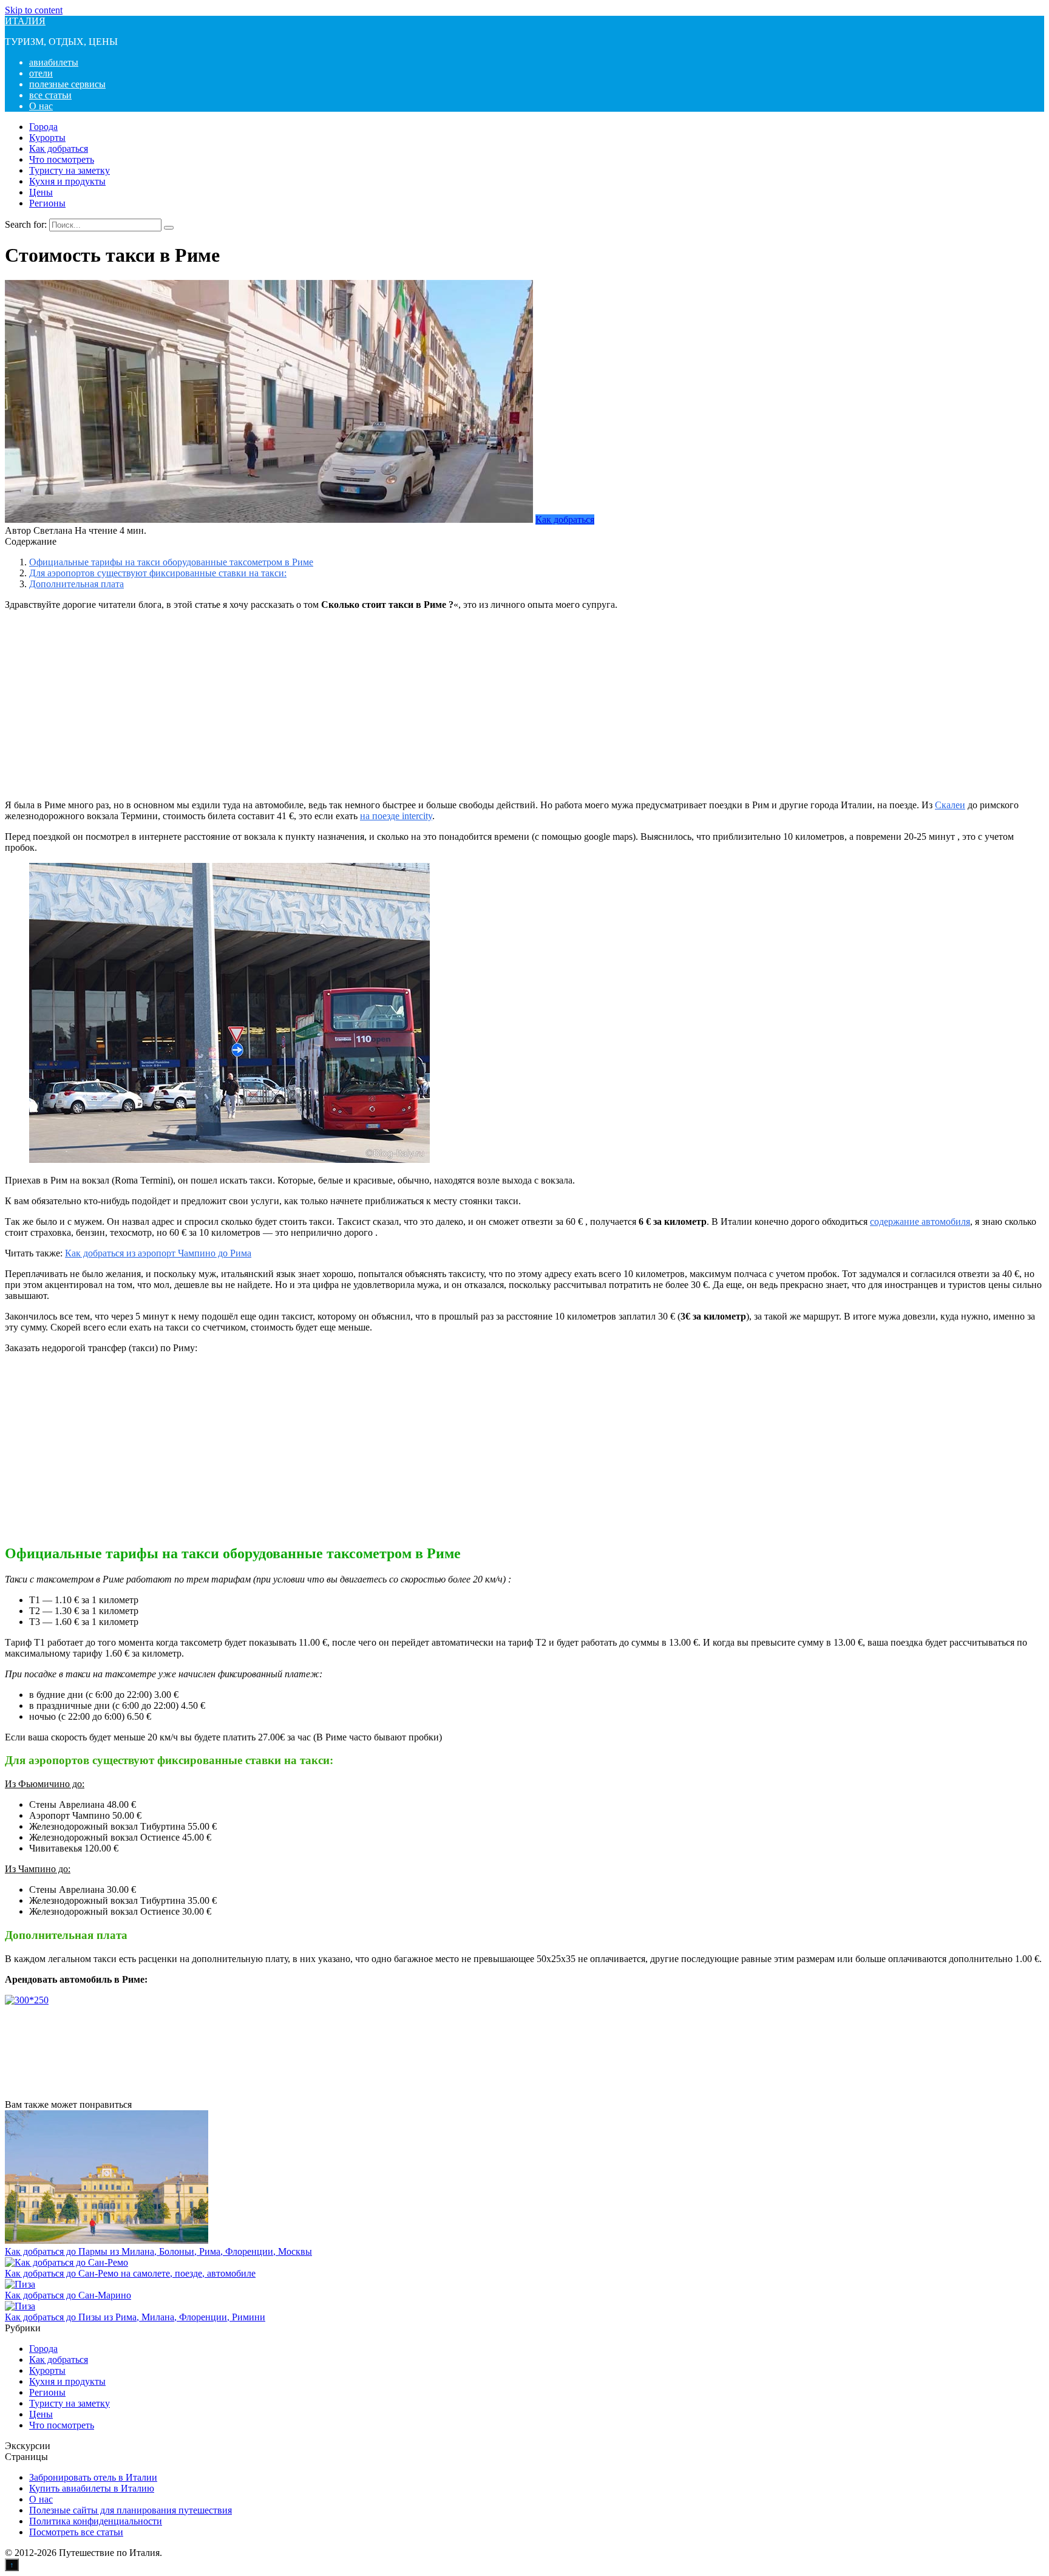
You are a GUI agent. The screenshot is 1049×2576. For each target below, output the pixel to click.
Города (43, 127)
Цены (41, 192)
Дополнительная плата (76, 584)
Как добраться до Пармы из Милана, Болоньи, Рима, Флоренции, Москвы (158, 2251)
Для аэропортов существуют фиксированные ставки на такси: (158, 573)
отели (41, 73)
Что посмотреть (62, 159)
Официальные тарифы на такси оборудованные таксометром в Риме (171, 562)
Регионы (47, 203)
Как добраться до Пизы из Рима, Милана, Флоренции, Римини (135, 2317)
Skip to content (34, 10)
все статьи (50, 95)
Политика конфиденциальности (96, 2521)
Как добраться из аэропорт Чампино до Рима (158, 1253)
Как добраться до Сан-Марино (68, 2295)
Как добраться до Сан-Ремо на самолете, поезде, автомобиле (130, 2273)
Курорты (47, 138)
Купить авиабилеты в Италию (92, 2488)
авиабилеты (54, 62)
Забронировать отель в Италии (93, 2477)
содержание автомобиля (920, 1222)
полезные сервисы (67, 84)
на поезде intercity (396, 816)
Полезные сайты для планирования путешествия (131, 2510)
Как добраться (59, 148)
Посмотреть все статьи (76, 2532)
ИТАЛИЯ (25, 21)
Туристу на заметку (70, 170)
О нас (41, 106)
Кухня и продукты (67, 181)
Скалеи (950, 805)
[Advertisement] (524, 705)
